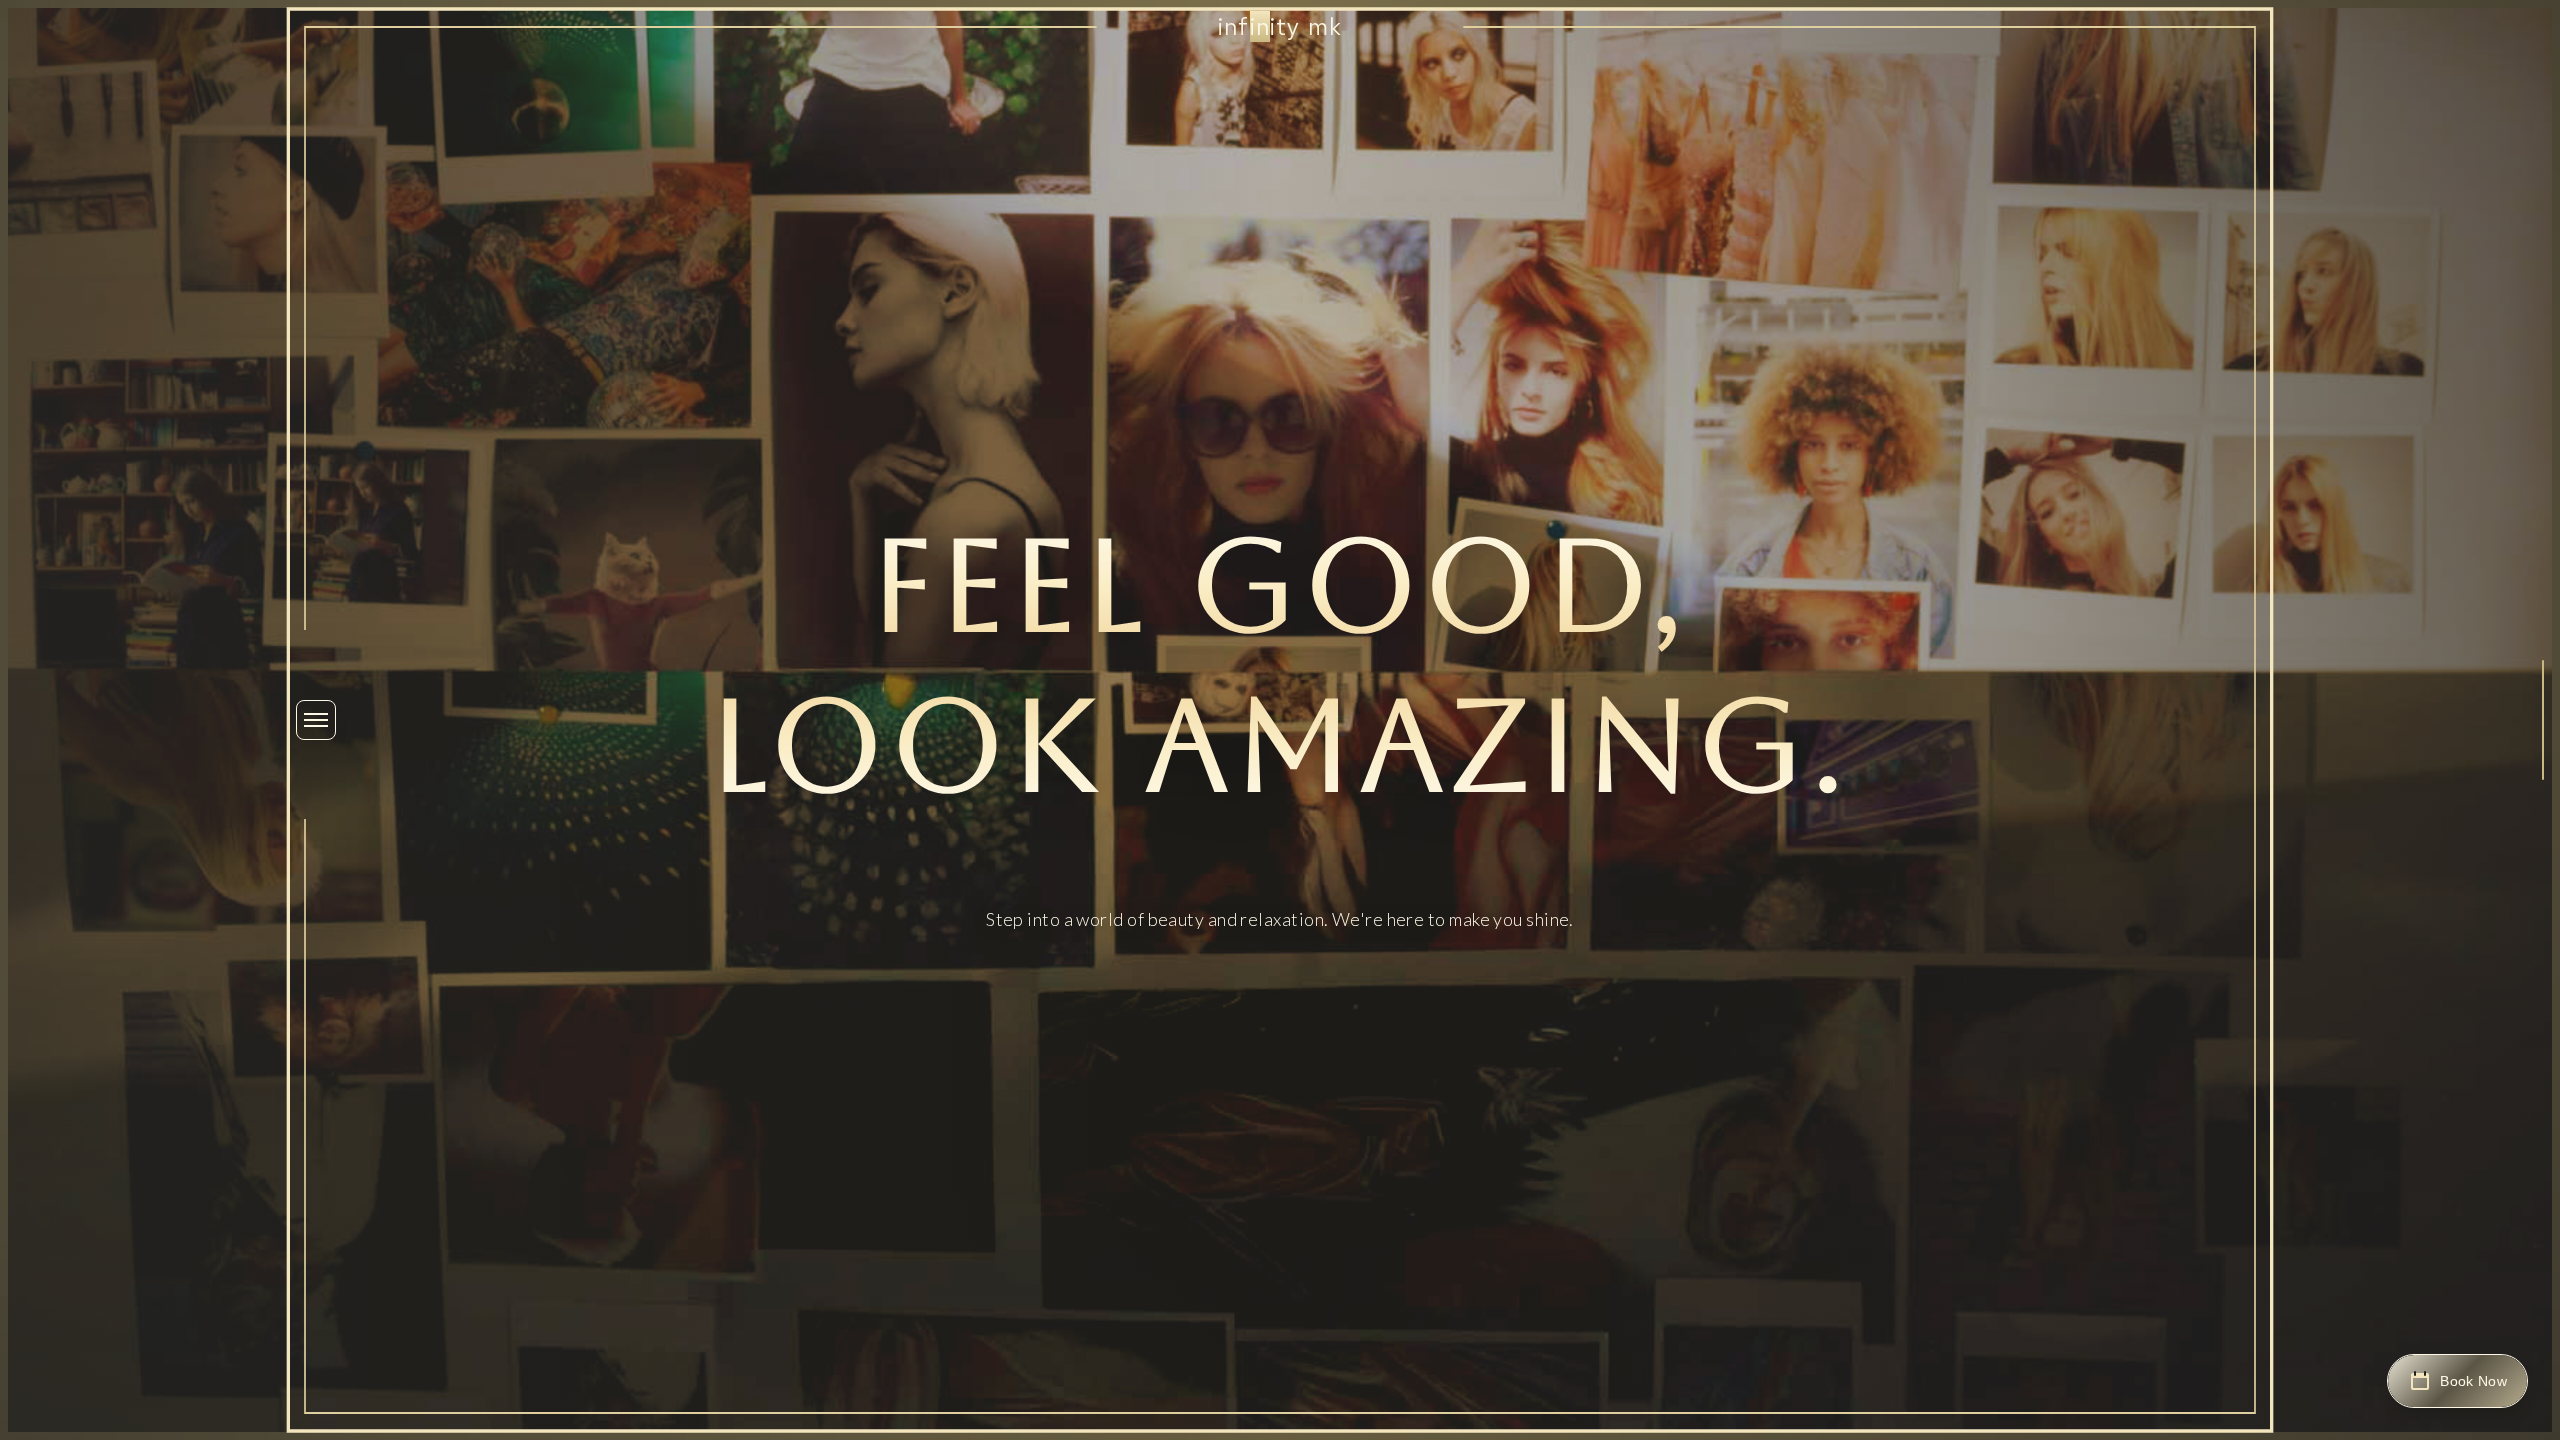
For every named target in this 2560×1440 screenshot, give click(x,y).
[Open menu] (316, 720)
